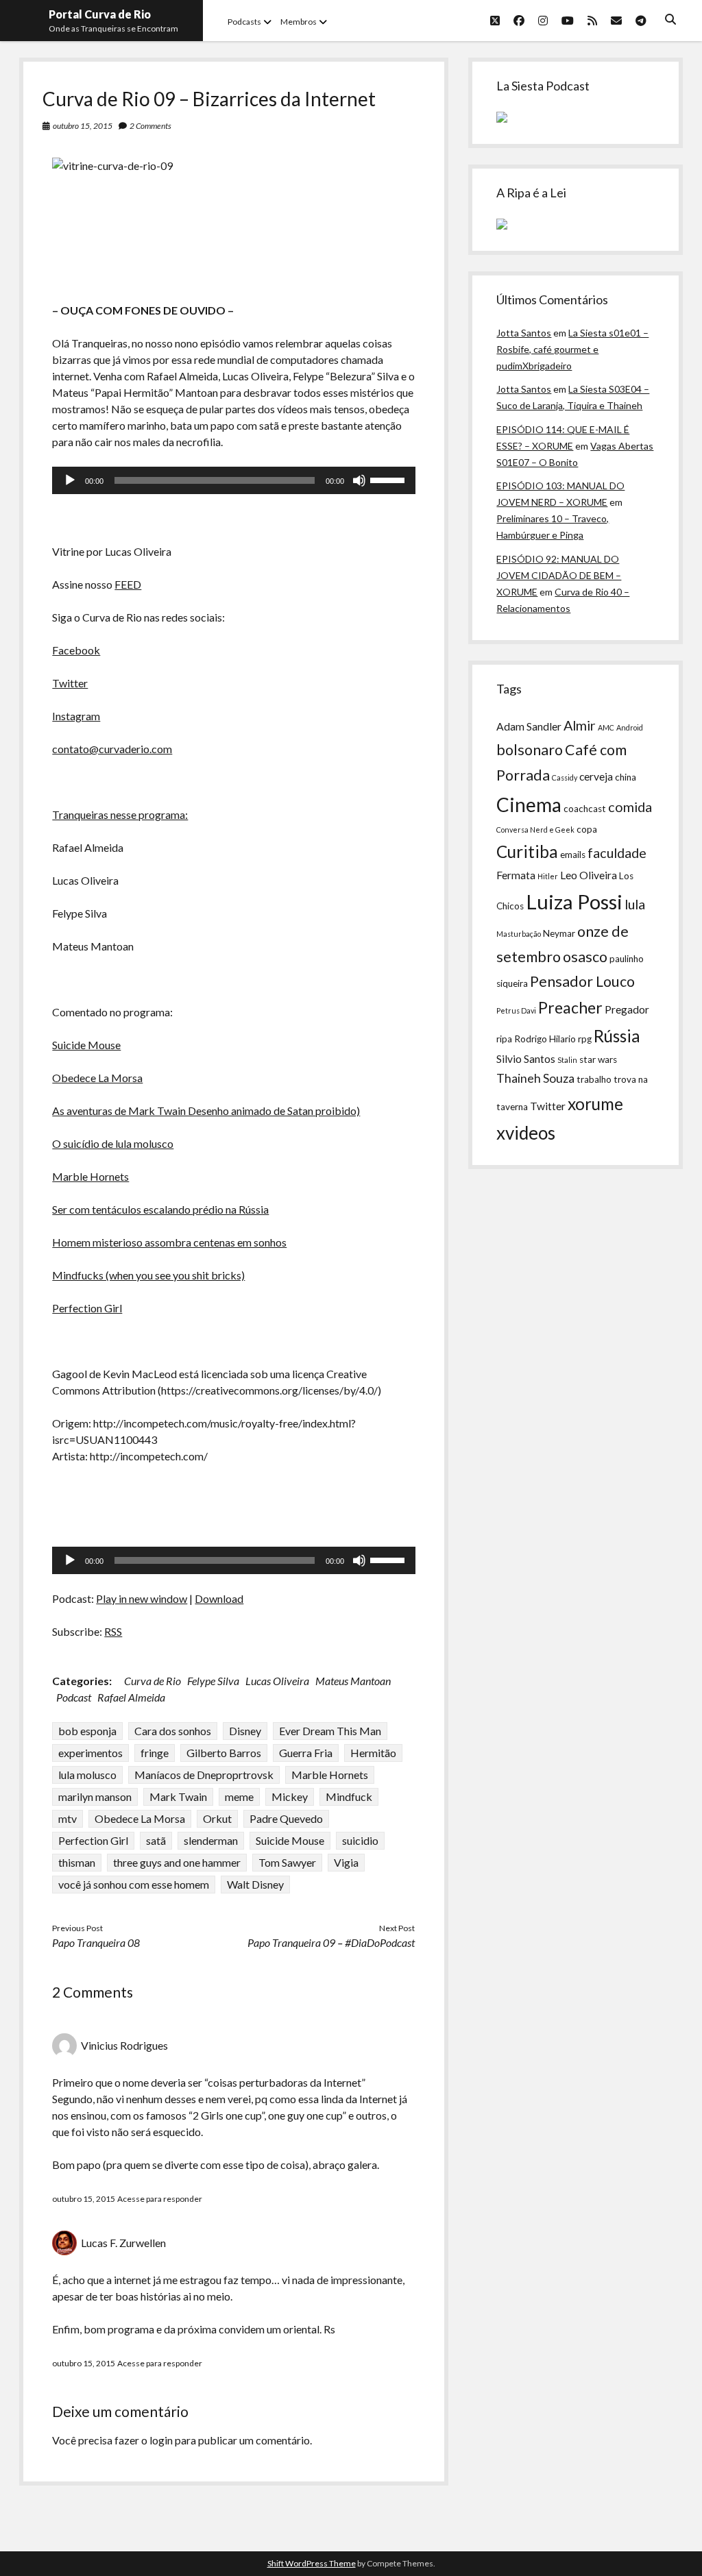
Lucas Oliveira (277, 1681)
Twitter (70, 683)
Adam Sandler (529, 726)
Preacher (570, 1007)
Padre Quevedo (286, 1818)
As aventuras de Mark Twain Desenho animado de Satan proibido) (206, 1111)
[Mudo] (359, 480)
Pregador (627, 1009)
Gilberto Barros (224, 1753)
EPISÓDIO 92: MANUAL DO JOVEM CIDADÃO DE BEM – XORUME (559, 575)
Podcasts (244, 22)
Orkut (217, 1818)
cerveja (596, 776)
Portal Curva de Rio (100, 14)
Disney (245, 1731)
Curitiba (527, 851)
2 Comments (150, 126)
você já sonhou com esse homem (134, 1884)
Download (219, 1598)
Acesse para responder (160, 2199)
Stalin (567, 1060)
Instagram (76, 716)
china (626, 777)
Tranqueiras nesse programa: (120, 814)
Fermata (516, 875)
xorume (595, 1104)
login (161, 2440)
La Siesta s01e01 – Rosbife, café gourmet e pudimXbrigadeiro (572, 349)
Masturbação (519, 934)
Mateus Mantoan (353, 1681)
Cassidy (565, 777)
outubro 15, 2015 (83, 126)
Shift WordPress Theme (312, 2563)
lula (635, 904)
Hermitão (373, 1753)
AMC (606, 727)
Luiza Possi (574, 901)
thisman (77, 1862)
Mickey (290, 1796)
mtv (68, 1818)
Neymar (559, 933)
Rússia (617, 1036)
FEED (128, 584)
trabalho (594, 1079)
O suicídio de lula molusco (113, 1143)
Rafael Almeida (131, 1697)
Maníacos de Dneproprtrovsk (204, 1775)
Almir (580, 725)
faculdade (617, 852)
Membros (299, 22)
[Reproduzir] (70, 480)
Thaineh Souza (535, 1078)
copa (587, 829)
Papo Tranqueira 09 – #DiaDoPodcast (331, 1942)
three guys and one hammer (177, 1862)
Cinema (529, 805)
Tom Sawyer (287, 1862)
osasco (585, 957)
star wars (598, 1059)
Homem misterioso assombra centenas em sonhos (169, 1242)
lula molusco (87, 1775)
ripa (504, 1039)
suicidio (360, 1840)
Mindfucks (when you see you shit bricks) (148, 1275)
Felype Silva (213, 1681)
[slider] (389, 479)
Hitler (548, 876)
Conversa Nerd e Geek (535, 830)
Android (630, 727)
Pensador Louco (582, 981)
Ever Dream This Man (330, 1731)
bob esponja (87, 1731)
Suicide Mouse (86, 1045)
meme (239, 1796)
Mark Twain (178, 1796)
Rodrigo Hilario (545, 1039)
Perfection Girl (87, 1308)
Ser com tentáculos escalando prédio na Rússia (160, 1209)
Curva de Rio (153, 1681)
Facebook (76, 650)
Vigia (346, 1862)
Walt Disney (255, 1884)
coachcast (585, 809)
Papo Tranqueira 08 (96, 1942)
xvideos (526, 1133)
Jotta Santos (524, 333)
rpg (585, 1039)
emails (573, 855)
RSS (113, 1631)
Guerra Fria (306, 1753)
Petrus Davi (516, 1010)
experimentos (90, 1753)
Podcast (74, 1697)
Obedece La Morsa (97, 1078)
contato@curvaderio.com (112, 749)
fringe (155, 1753)
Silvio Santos (526, 1059)
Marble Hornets (90, 1176)
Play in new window (142, 1598)
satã (156, 1840)
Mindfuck (349, 1796)
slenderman (211, 1840)
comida (630, 807)
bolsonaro (530, 750)
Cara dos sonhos (173, 1731)
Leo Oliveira (589, 875)
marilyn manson (95, 1796)
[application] (234, 480)
